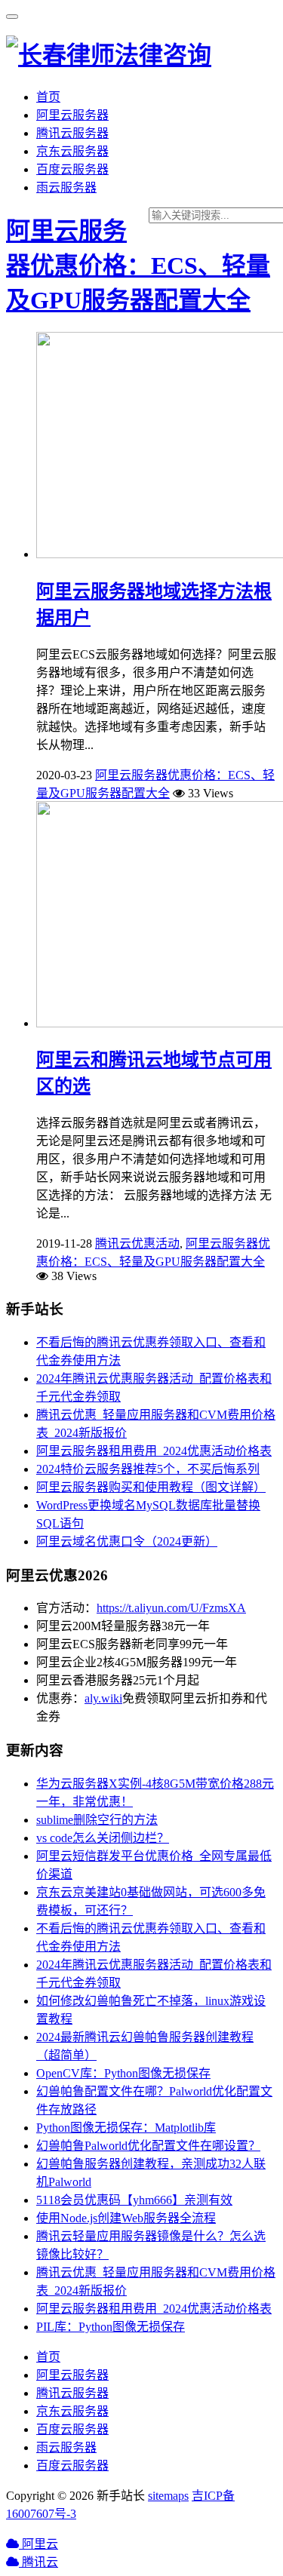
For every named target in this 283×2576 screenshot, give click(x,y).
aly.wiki (103, 1698)
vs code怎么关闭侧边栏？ (103, 1838)
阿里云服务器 (72, 115)
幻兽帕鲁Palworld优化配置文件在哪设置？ (148, 2146)
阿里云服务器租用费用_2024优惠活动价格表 (154, 1451)
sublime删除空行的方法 (97, 1820)
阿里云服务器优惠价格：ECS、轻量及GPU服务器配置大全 (138, 266)
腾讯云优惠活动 (137, 1243)
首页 (48, 97)
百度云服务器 (72, 169)
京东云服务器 (72, 151)
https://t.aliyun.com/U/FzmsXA (171, 1608)
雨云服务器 (66, 187)
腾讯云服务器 (72, 133)
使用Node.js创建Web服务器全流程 (126, 2218)
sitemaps (168, 2496)
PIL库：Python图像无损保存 (111, 2327)
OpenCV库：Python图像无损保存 (123, 2073)
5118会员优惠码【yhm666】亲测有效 (134, 2200)
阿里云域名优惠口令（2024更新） (127, 1541)
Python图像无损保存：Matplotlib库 (126, 2128)
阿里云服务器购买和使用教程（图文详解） (151, 1487)
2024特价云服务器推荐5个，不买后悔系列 (148, 1469)
